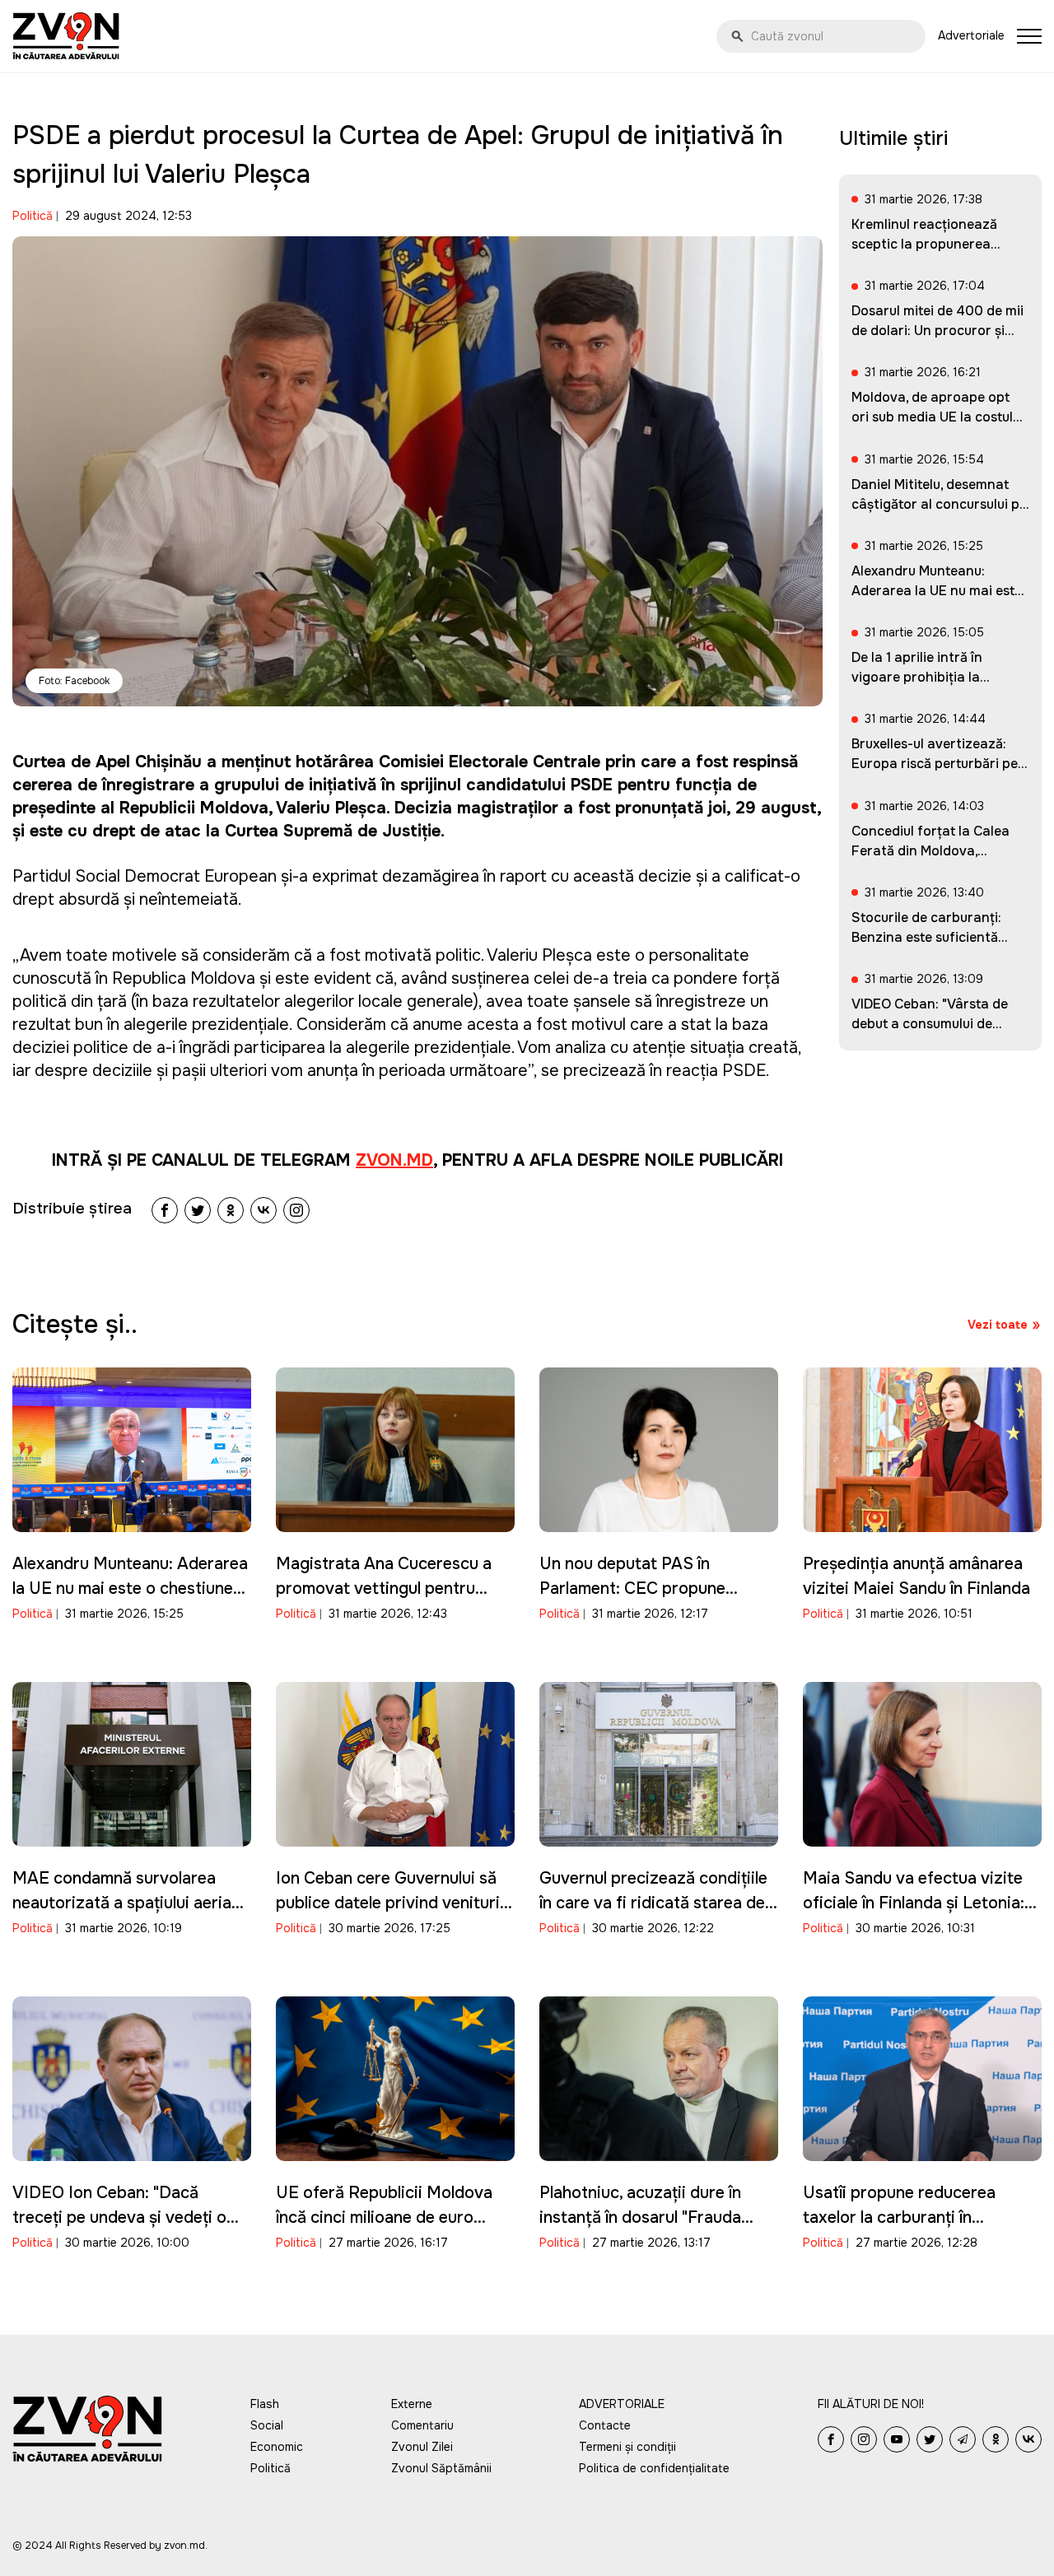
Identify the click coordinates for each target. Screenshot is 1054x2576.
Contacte (605, 2425)
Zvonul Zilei (422, 2447)
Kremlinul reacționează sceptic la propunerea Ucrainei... (924, 244)
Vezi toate (998, 1325)
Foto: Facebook (74, 681)
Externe (412, 2404)
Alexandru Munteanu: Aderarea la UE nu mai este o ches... (937, 591)
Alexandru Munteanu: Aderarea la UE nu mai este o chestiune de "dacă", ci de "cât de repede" (131, 1588)
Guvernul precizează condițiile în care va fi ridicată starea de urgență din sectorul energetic (654, 1903)
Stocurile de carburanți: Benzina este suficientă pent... (926, 937)
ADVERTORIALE (622, 2404)
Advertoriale (971, 35)
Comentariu (422, 2425)
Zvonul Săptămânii (441, 2468)
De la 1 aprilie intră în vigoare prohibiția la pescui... (917, 677)
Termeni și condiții (627, 2447)
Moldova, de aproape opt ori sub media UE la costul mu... (932, 417)
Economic (277, 2447)
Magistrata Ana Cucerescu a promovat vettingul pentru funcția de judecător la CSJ (384, 1588)
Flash (265, 2404)
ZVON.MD (394, 1160)
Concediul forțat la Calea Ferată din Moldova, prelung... (930, 851)
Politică (33, 216)
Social (267, 2425)
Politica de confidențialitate (654, 2468)
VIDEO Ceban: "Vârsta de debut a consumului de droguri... (930, 1024)
